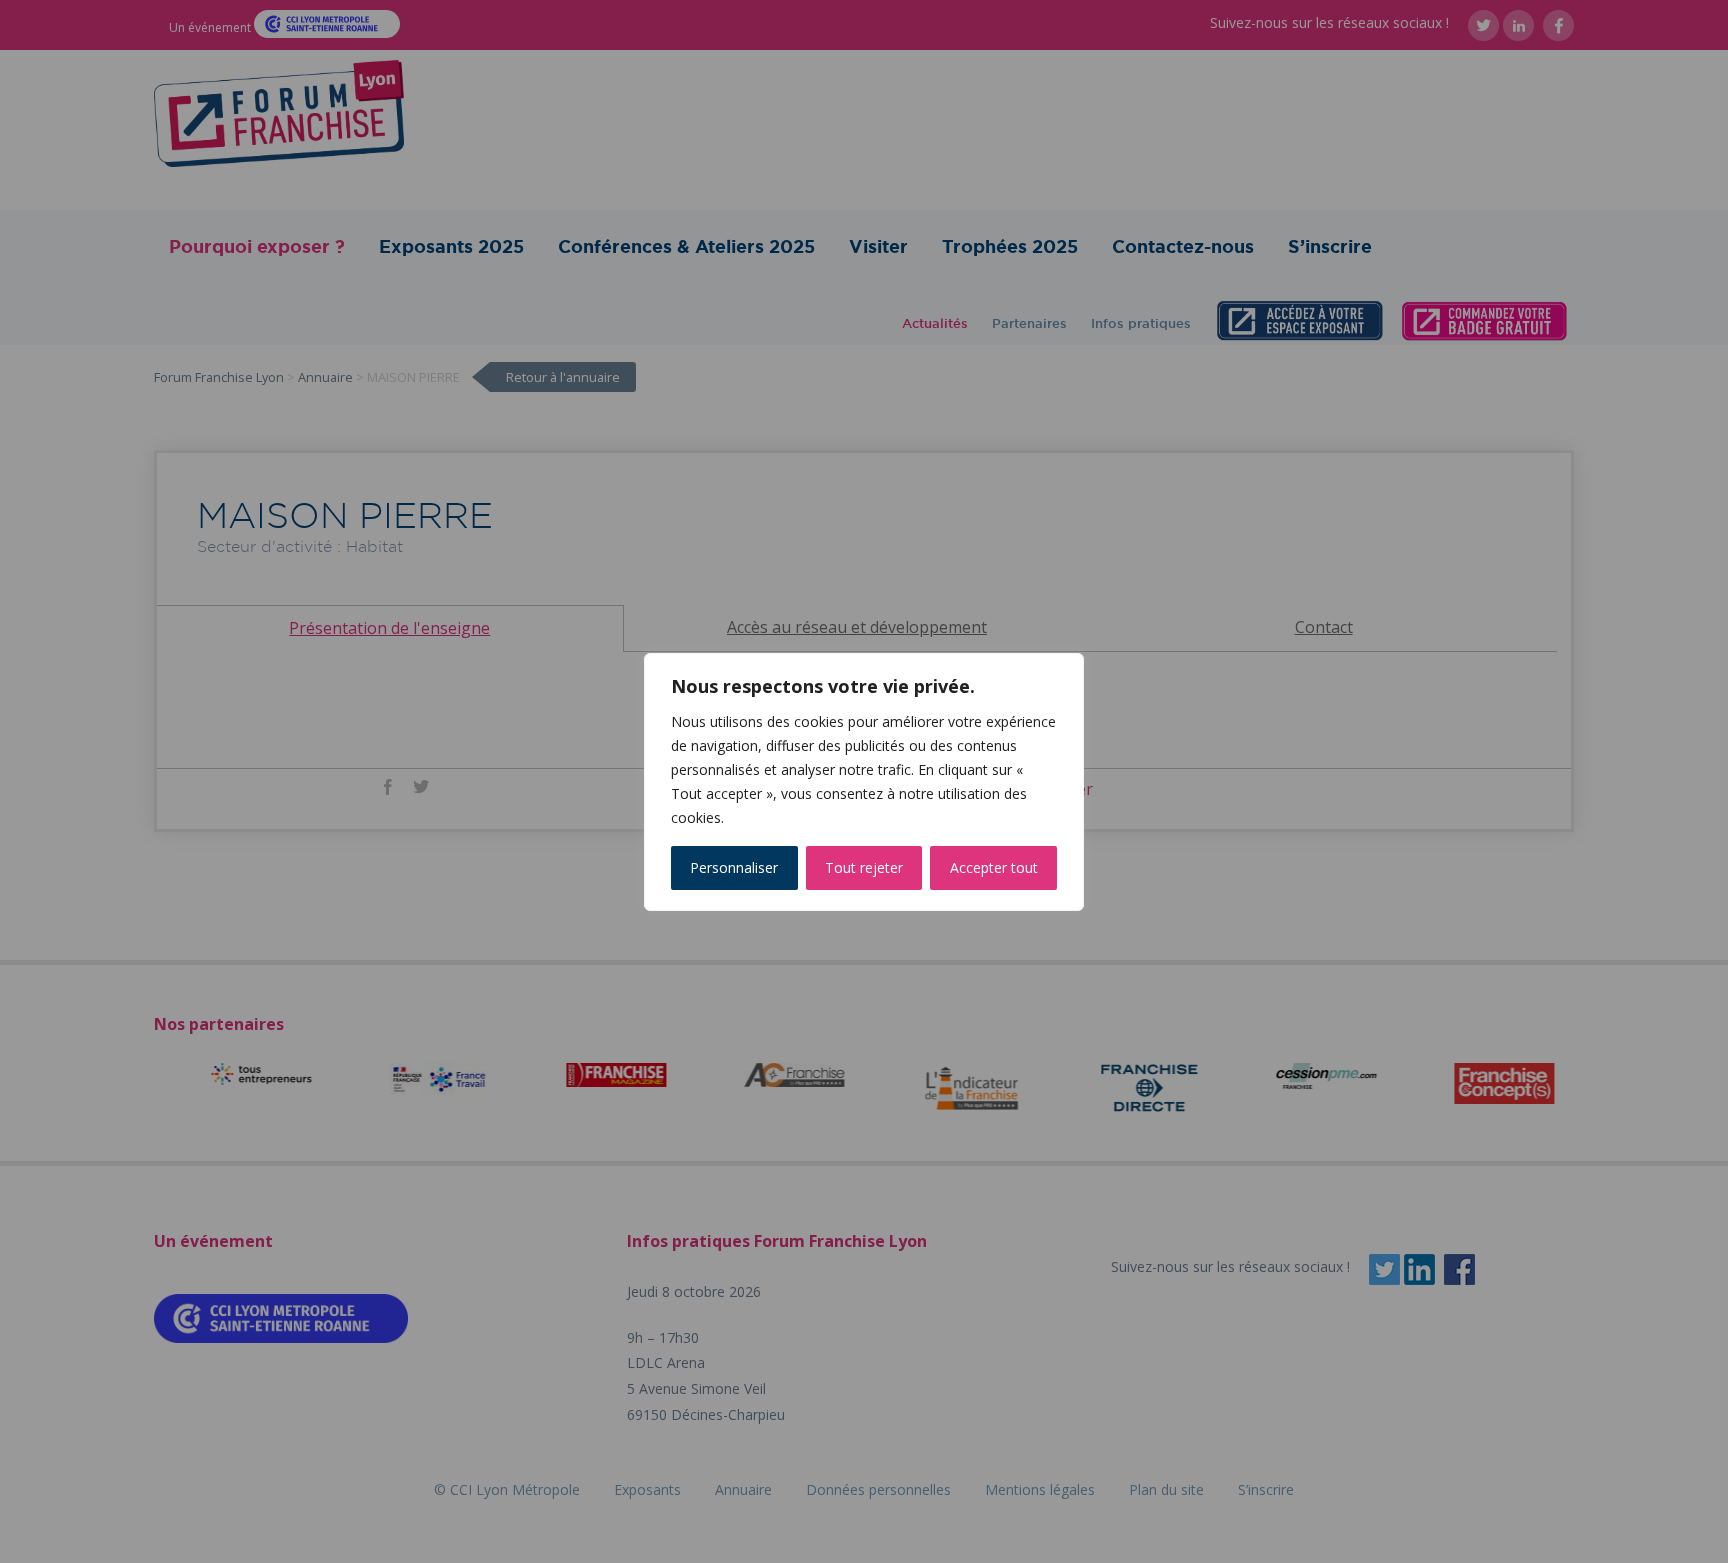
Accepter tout (994, 867)
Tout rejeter (864, 867)
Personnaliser (734, 867)
